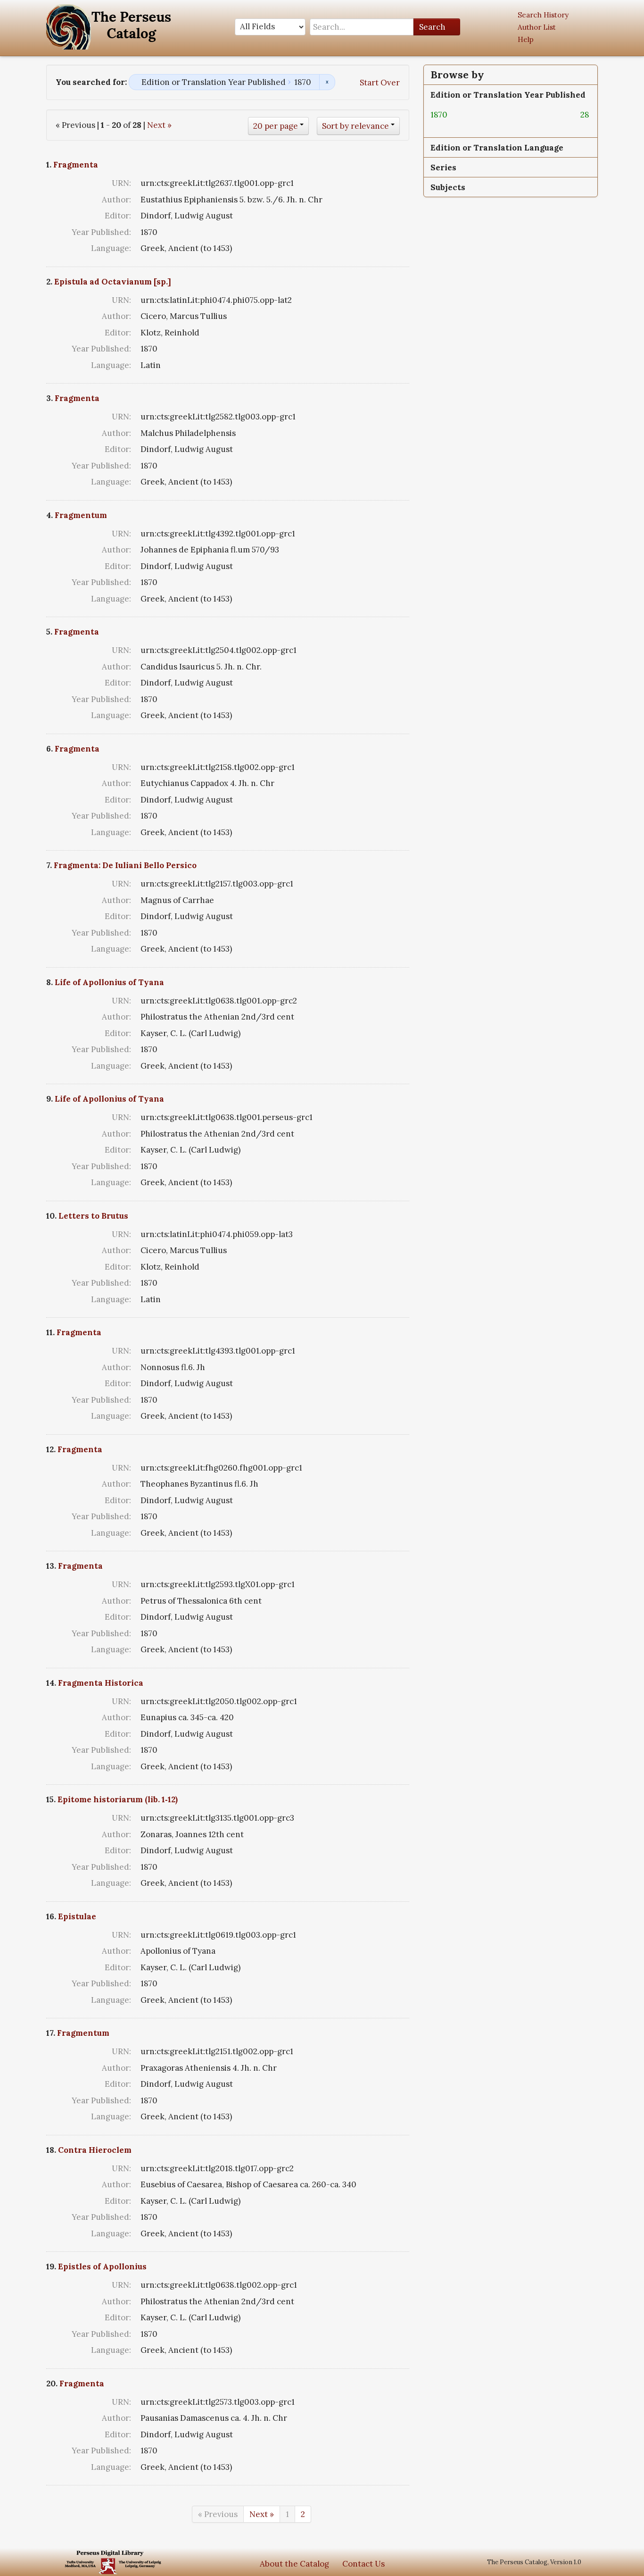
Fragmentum (81, 515)
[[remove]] (455, 115)
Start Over (380, 83)
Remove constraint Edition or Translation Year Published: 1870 (327, 82)
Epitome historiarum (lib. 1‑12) (118, 1799)
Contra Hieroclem (95, 2150)
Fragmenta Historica (101, 1683)
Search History (543, 15)
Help (526, 39)
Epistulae (77, 1916)
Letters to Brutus (93, 1216)
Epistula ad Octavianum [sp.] (113, 282)
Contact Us (363, 2564)
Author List (537, 27)
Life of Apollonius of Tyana (109, 982)
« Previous (218, 2514)
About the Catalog (294, 2564)
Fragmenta (76, 165)
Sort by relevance (355, 126)
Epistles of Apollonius (102, 2267)
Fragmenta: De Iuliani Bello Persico (125, 865)
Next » (159, 125)
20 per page (276, 126)
